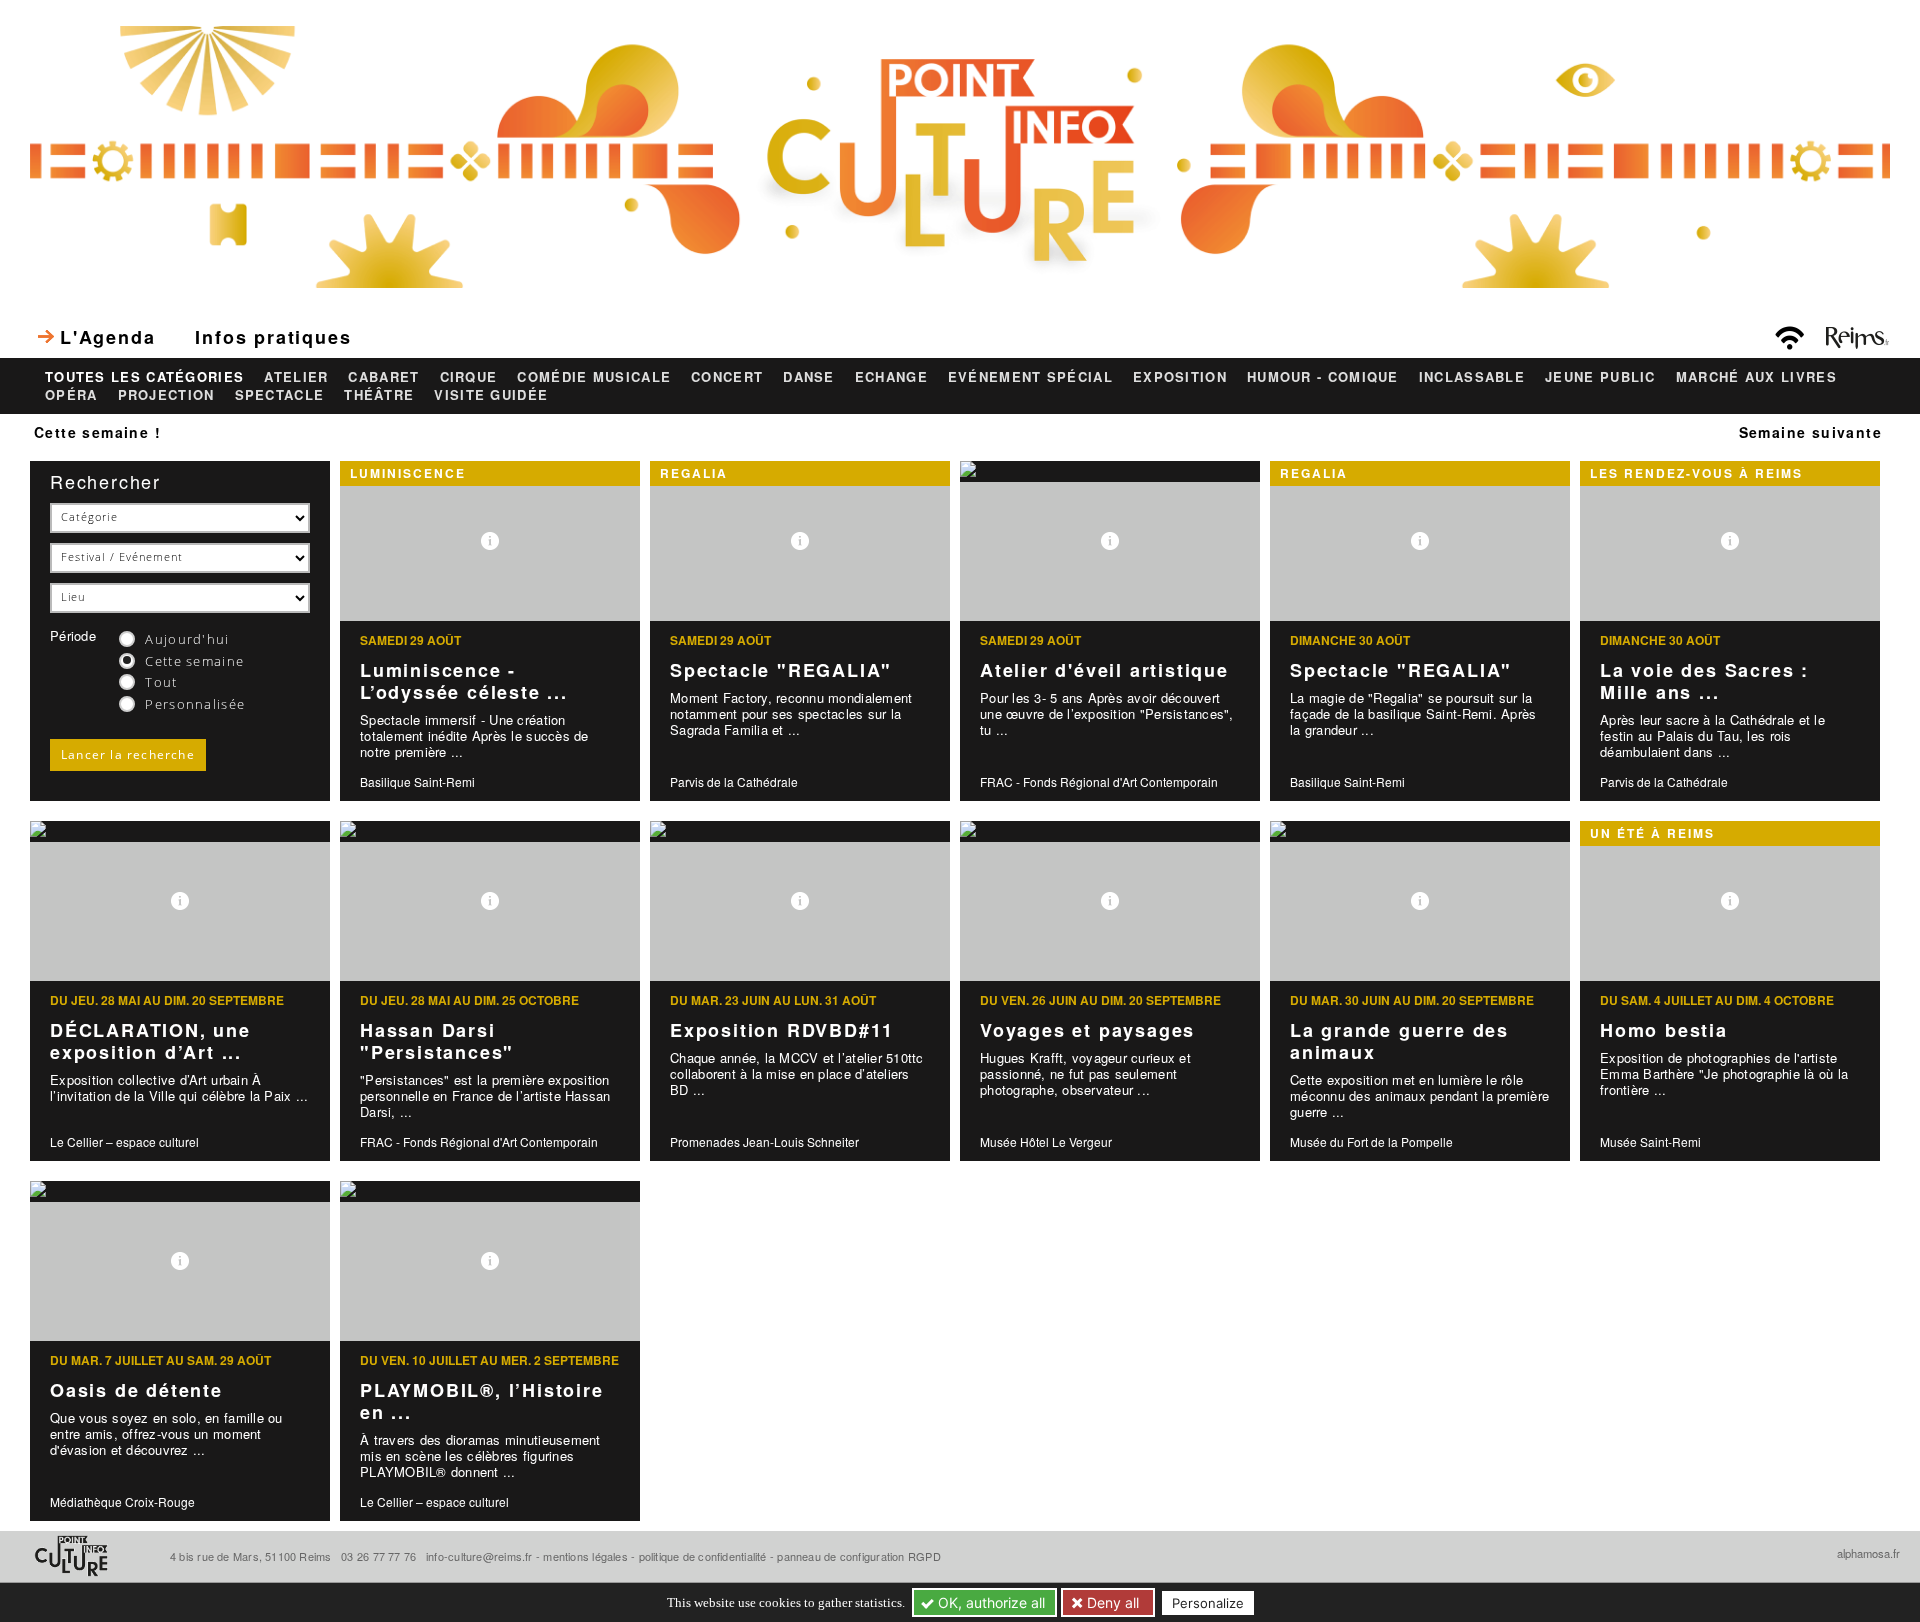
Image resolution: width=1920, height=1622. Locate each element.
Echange (891, 377)
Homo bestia (1664, 1030)
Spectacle (280, 395)
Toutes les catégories (144, 377)
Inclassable (1472, 377)
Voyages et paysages (1087, 1030)
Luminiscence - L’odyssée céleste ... (464, 681)
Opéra (71, 395)
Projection (166, 395)
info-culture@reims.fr (479, 1556)
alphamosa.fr (1868, 1553)
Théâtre (379, 395)
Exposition (1180, 377)
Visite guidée (491, 395)
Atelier (296, 377)
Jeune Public (1600, 377)
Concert (727, 377)
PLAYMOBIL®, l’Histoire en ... (482, 1401)
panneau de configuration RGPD (858, 1556)
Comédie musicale (594, 377)
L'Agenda (107, 337)
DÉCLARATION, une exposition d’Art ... (150, 1041)
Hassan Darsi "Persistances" (437, 1041)
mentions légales (585, 1556)
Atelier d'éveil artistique (1104, 670)
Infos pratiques (273, 337)
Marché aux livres (1756, 377)
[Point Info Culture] (960, 154)
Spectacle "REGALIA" (781, 670)
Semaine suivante (1810, 432)
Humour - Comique (1323, 377)
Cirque (469, 377)
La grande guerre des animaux (1399, 1041)
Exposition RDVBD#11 (782, 1030)
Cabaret (383, 377)
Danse (809, 377)
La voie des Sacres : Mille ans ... (1704, 681)
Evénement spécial (1030, 377)
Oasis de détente (136, 1390)
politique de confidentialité (703, 1556)
